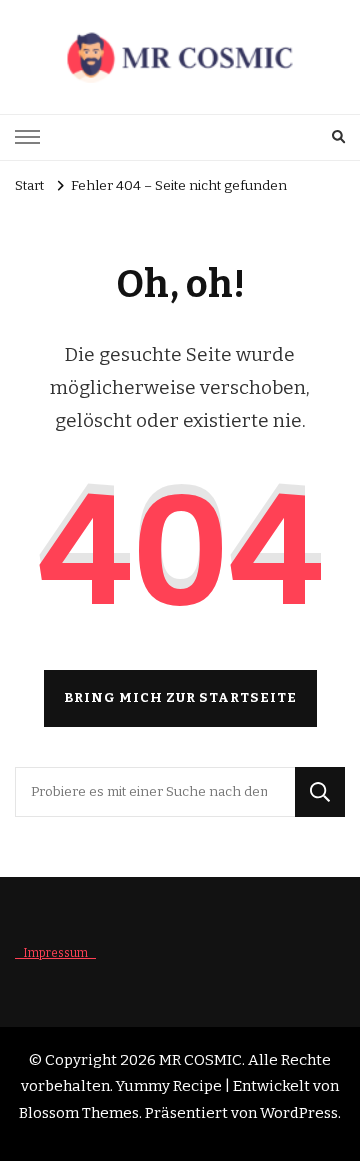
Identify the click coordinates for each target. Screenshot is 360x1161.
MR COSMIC (200, 1060)
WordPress (299, 1113)
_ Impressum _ (55, 953)
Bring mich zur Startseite (180, 698)
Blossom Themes (79, 1113)
